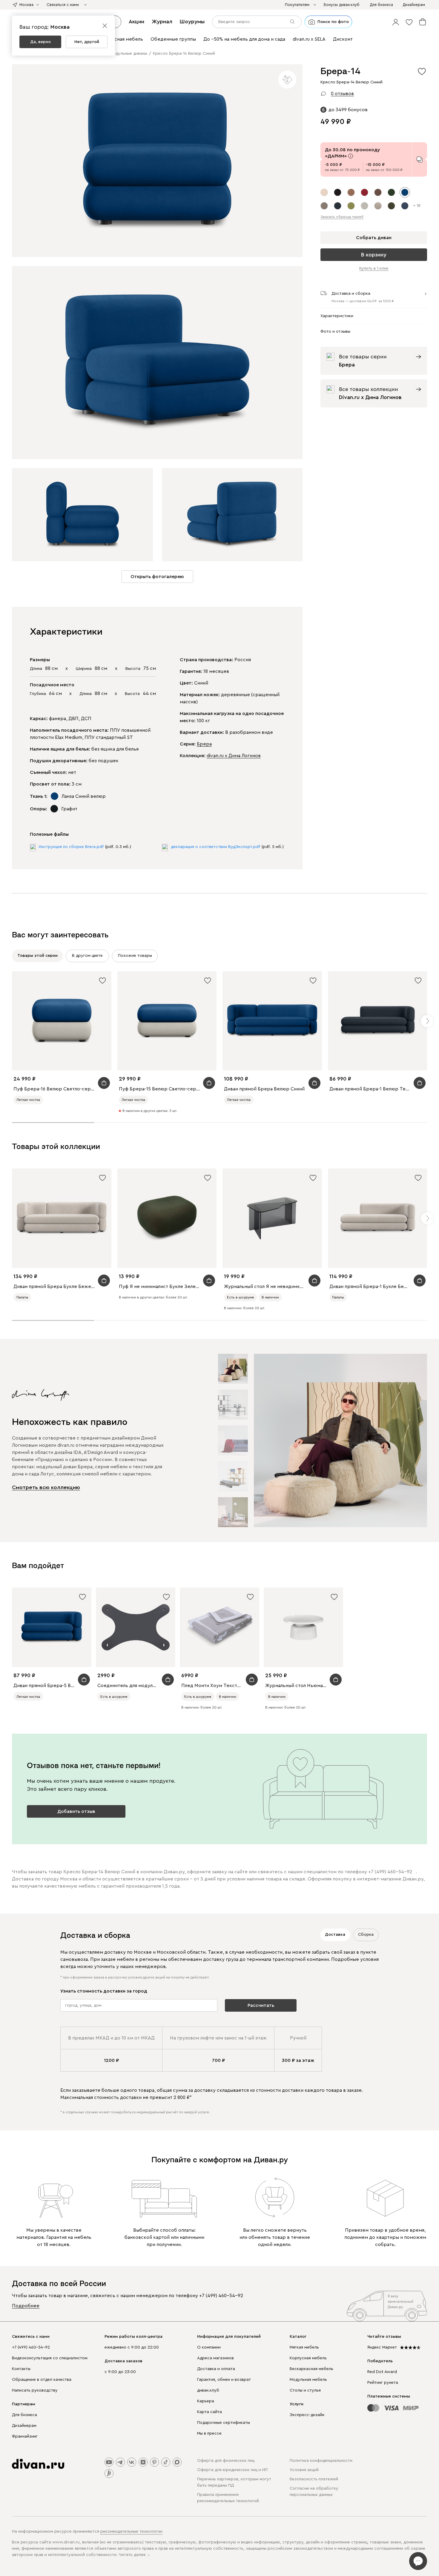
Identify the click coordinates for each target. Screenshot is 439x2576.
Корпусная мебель (308, 2358)
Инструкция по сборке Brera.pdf (71, 847)
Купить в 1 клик (374, 268)
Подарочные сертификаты (224, 2423)
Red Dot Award (382, 2372)
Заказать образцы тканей (342, 217)
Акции (136, 22)
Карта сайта (209, 2412)
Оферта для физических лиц (226, 2461)
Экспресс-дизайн (307, 2415)
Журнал (162, 22)
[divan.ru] (38, 2464)
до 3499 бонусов (348, 110)
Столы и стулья (305, 2390)
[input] (257, 22)
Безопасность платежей (314, 2479)
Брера (204, 744)
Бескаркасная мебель (311, 2369)
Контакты (21, 2369)
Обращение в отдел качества (42, 2380)
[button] (396, 22)
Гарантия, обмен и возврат (224, 2380)
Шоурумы (192, 22)
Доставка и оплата (216, 2369)
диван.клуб (208, 2390)
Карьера (206, 2401)
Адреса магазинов (215, 2358)
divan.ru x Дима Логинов (234, 756)
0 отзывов (342, 94)
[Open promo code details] (351, 156)
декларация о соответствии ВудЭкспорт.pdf (215, 847)
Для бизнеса (24, 2415)
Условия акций (304, 2470)
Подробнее (26, 2306)
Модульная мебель (308, 2380)
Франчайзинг (25, 2436)
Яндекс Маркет (382, 2347)
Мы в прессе (209, 2433)
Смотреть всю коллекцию (46, 1487)
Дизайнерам (24, 2426)
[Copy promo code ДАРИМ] (420, 159)
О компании (209, 2347)
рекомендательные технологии (131, 2531)
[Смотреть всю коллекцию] (340, 1440)
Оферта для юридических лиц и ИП (232, 2470)
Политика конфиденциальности (321, 2461)
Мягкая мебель (304, 2347)
